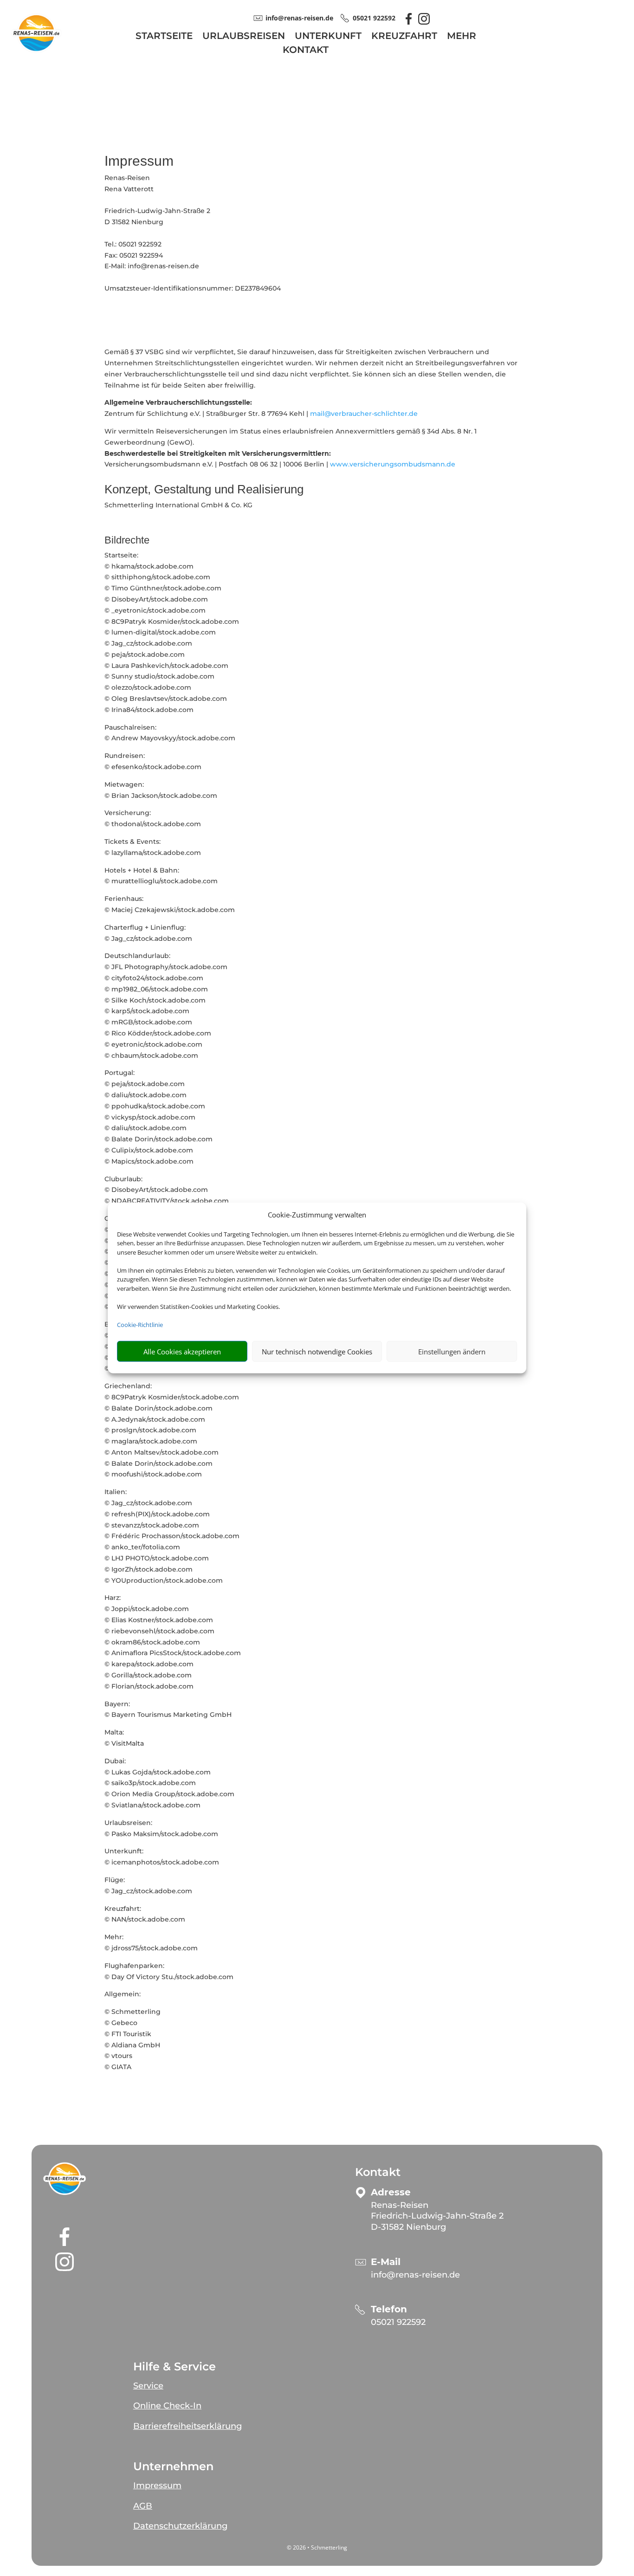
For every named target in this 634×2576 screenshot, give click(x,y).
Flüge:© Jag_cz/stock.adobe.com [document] (148, 1885)
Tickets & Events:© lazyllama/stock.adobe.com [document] (153, 847)
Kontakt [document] (378, 2172)
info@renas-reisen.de (415, 2275)
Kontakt (306, 51)
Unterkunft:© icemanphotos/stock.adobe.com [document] (162, 1857)
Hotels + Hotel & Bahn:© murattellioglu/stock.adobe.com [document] (161, 876)
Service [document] (148, 2386)
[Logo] (36, 54)
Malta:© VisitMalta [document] (124, 1738)
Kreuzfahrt (404, 37)
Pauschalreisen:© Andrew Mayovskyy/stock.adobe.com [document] (170, 733)
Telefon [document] (389, 2309)
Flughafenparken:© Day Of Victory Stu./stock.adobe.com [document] (169, 1971)
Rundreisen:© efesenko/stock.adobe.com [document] (153, 761)
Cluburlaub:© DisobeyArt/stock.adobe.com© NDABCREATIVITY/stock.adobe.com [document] (167, 1190)
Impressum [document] (139, 161)
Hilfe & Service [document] (175, 2367)
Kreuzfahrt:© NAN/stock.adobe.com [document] (145, 1914)
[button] (65, 2179)
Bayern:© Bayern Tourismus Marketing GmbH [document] (168, 1709)
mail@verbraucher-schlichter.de (364, 414)
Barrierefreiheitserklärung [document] (188, 2426)
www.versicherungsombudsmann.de (393, 464)
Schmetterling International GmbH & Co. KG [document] (178, 505)
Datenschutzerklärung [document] (180, 2526)
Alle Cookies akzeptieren (182, 1352)
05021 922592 (398, 2322)
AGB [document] (143, 2506)
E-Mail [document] (386, 2262)
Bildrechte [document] (127, 540)
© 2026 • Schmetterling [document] (317, 2547)
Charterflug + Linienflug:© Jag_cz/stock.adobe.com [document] (148, 933)
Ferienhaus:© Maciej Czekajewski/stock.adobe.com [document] (170, 904)
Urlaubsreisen (244, 37)
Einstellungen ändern (452, 1352)
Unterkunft (328, 37)
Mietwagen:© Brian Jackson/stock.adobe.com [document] (161, 790)
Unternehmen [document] (173, 2466)
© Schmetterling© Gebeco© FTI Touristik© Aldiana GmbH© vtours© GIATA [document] (133, 2039)
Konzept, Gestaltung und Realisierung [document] (204, 490)
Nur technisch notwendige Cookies (317, 1352)
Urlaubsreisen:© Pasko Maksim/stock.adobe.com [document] (161, 1828)
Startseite (164, 37)
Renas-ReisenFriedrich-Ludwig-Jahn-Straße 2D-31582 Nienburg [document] (437, 2216)
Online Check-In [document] (167, 2406)
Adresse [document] (391, 2192)
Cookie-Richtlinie (140, 1325)
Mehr (462, 37)
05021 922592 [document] (374, 18)
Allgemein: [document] (123, 1994)
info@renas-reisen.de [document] (299, 18)
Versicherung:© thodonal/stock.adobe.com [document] (153, 818)
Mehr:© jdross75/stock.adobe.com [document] (151, 1942)
